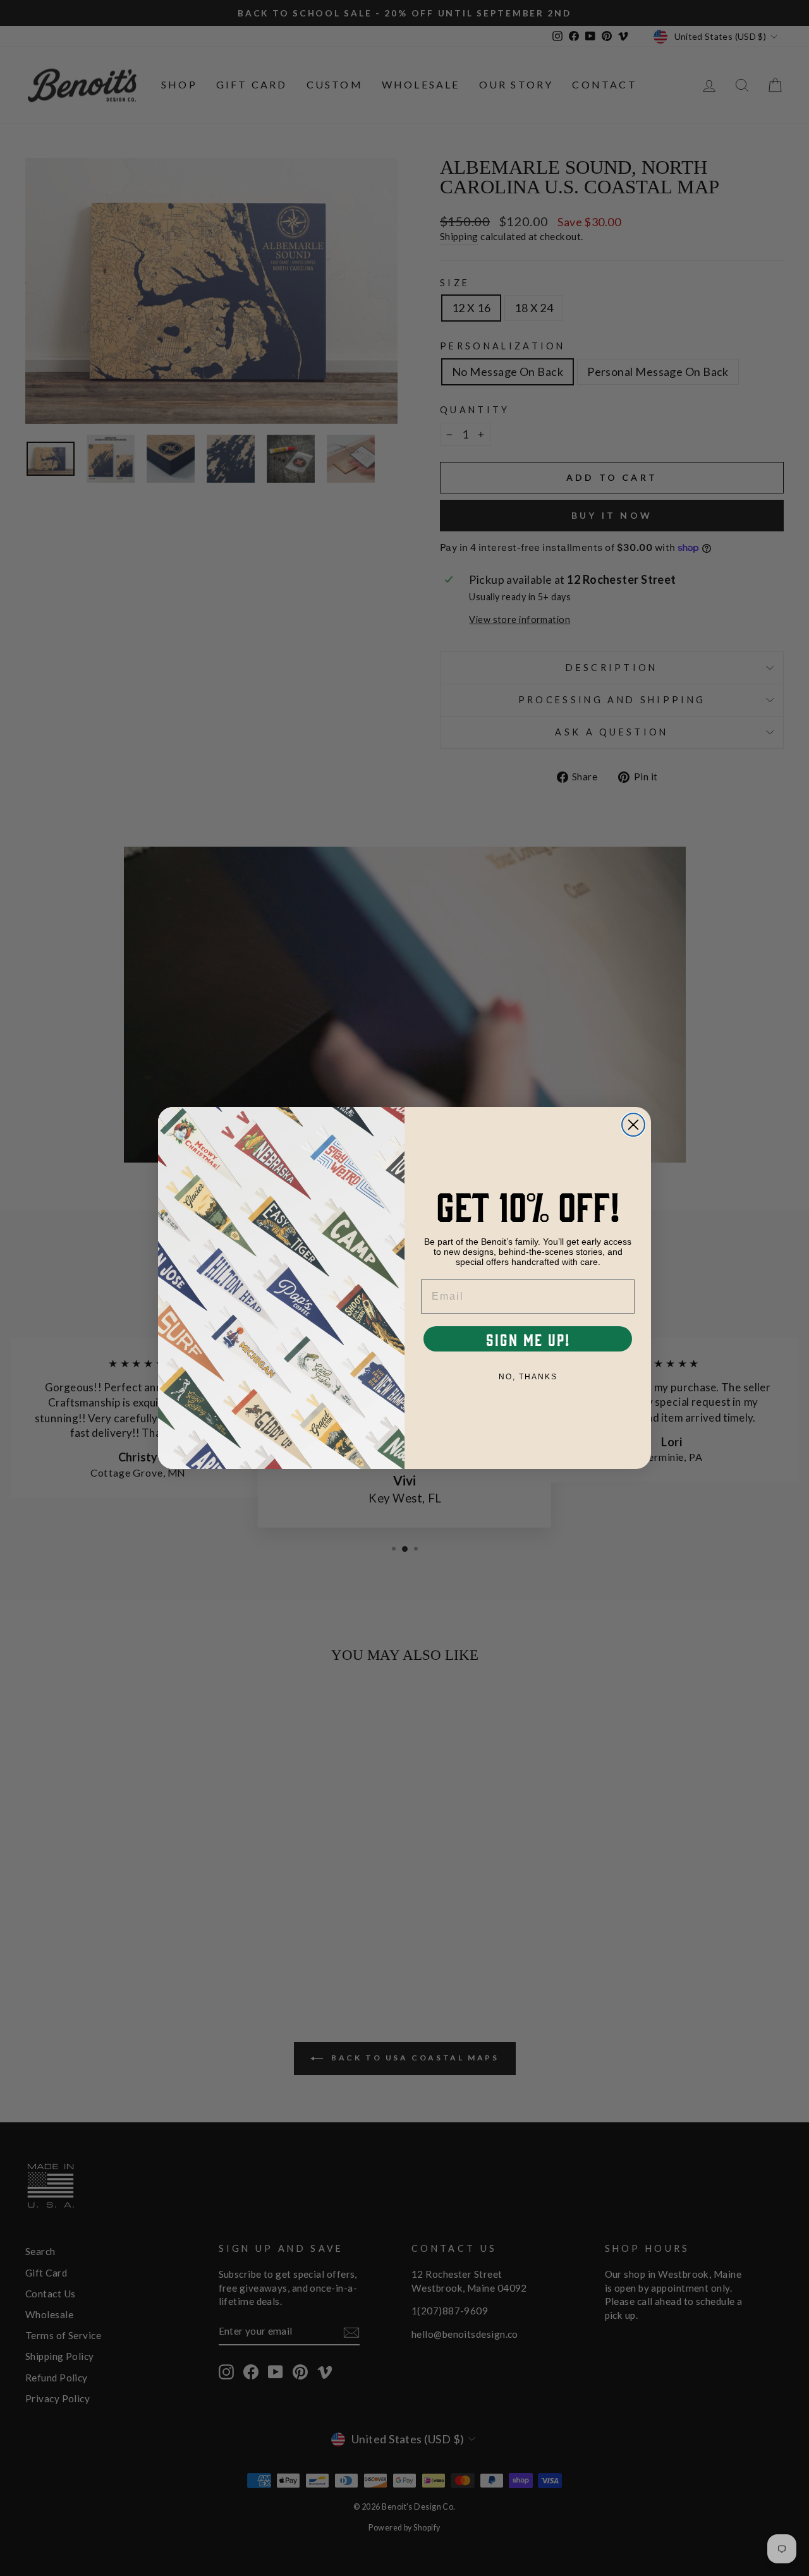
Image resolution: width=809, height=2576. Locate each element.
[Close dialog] (633, 1125)
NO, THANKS (528, 1377)
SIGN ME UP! (528, 1339)
